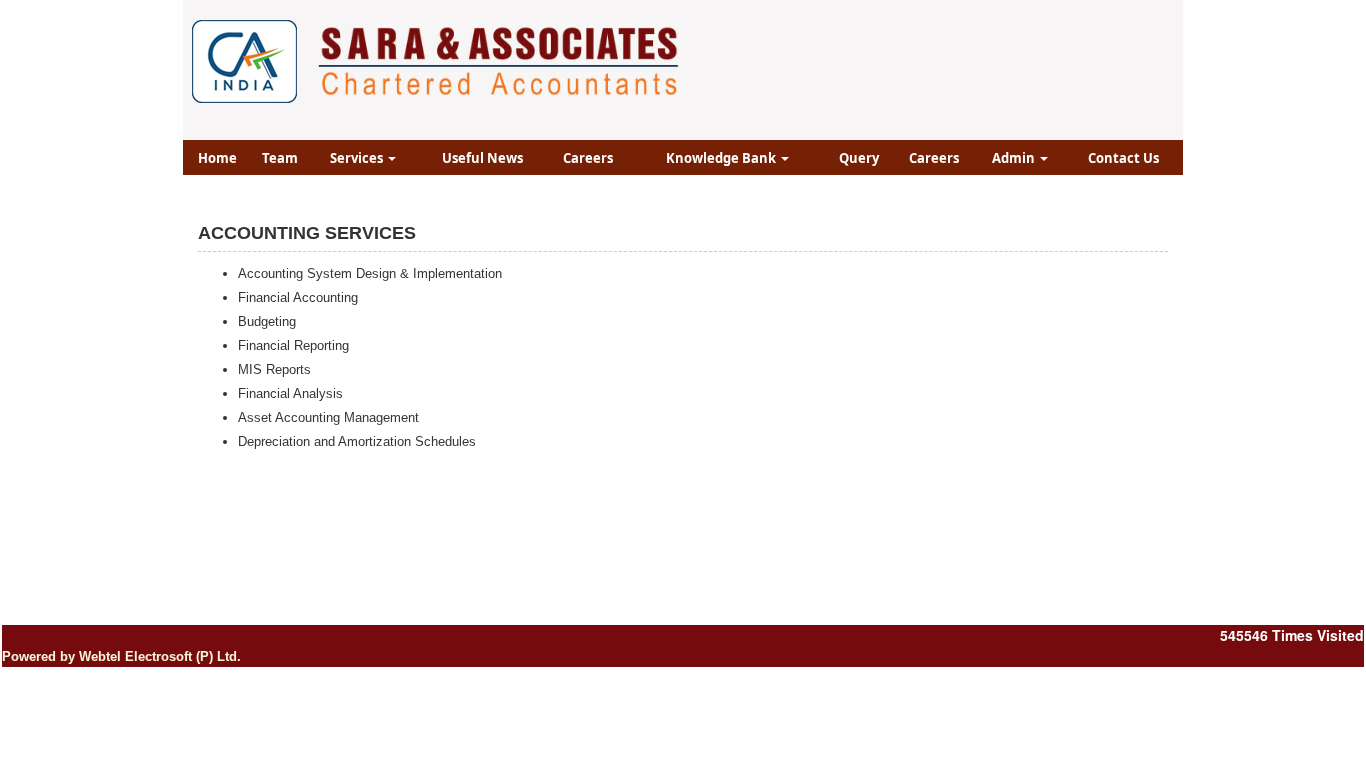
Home (217, 158)
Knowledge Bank (722, 158)
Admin (1015, 158)
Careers (588, 158)
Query (859, 158)
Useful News (482, 158)
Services (358, 158)
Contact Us (1123, 158)
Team (280, 158)
